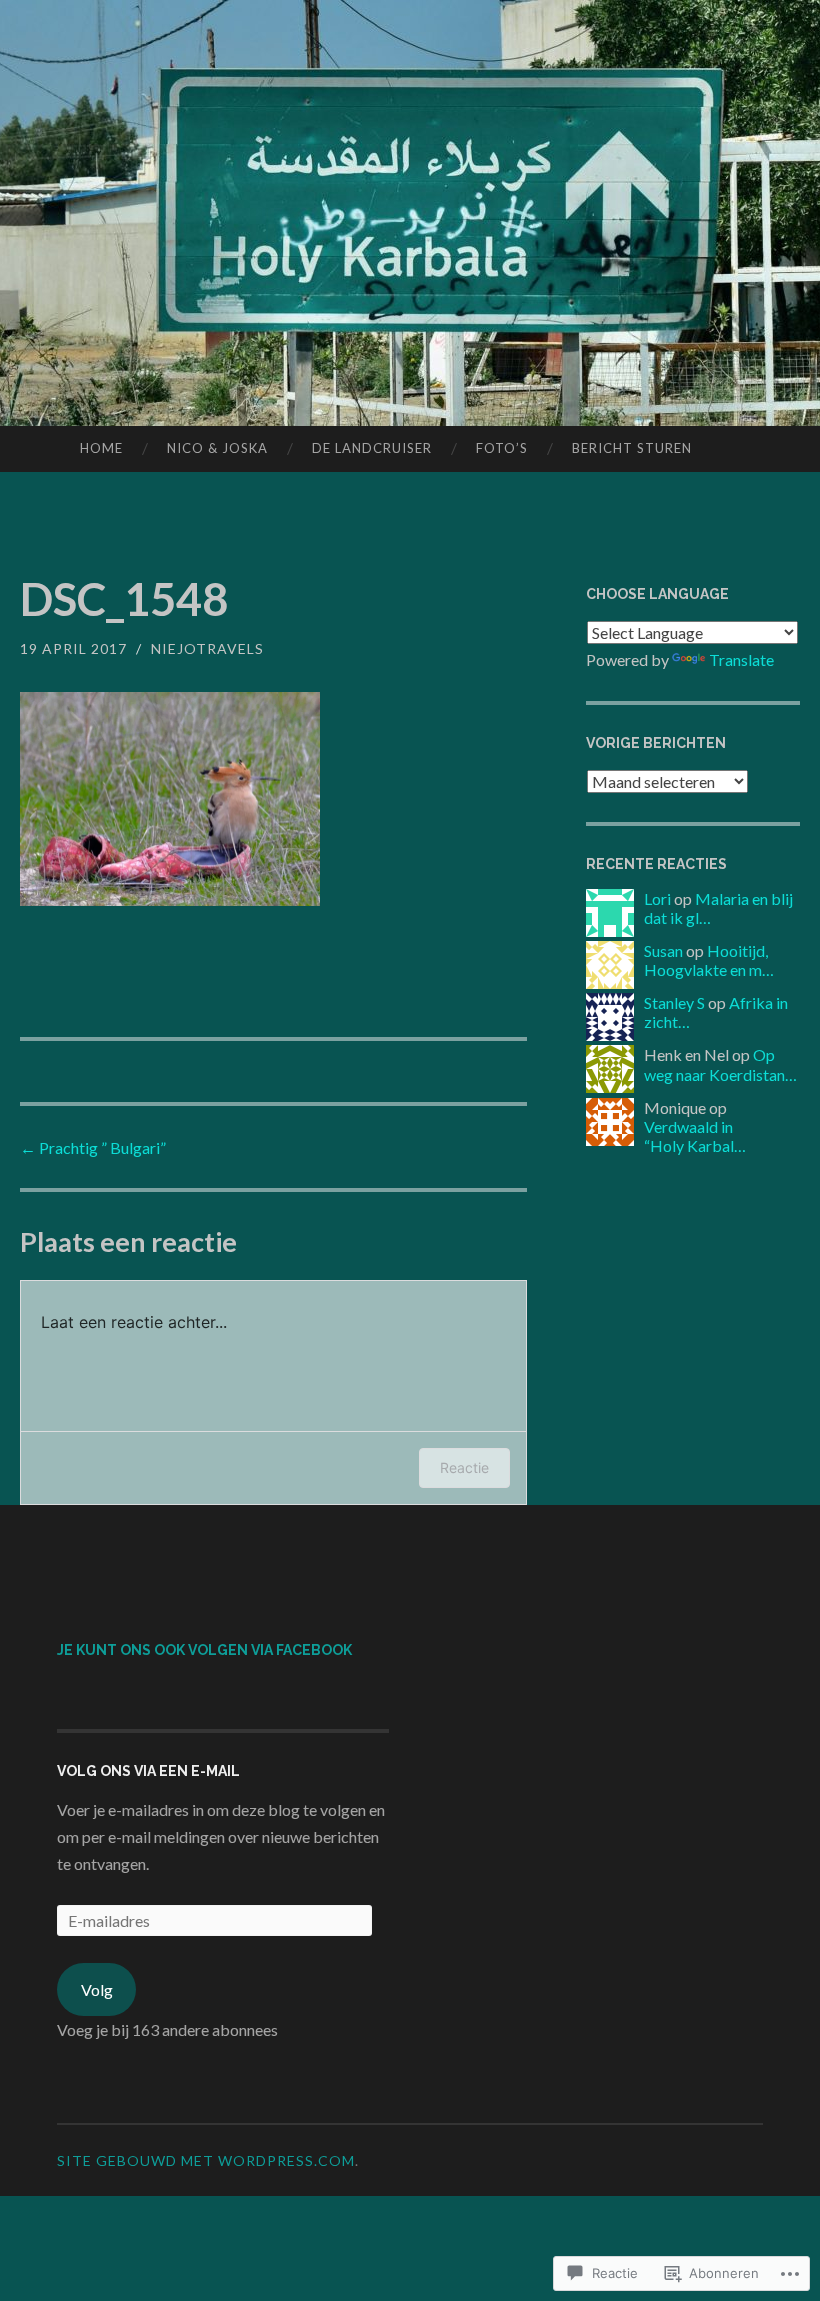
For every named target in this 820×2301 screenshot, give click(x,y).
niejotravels (207, 648)
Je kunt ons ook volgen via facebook (204, 1650)
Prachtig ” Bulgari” (93, 1147)
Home (101, 448)
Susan (663, 950)
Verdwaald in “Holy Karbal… (695, 1136)
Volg (97, 1989)
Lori (657, 898)
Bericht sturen (632, 448)
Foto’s (502, 448)
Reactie (464, 1467)
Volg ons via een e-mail (148, 1771)
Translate (741, 659)
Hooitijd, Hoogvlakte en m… (709, 960)
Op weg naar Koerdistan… (720, 1064)
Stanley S (674, 1002)
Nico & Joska (217, 448)
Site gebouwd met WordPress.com (206, 2160)
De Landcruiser (372, 448)
